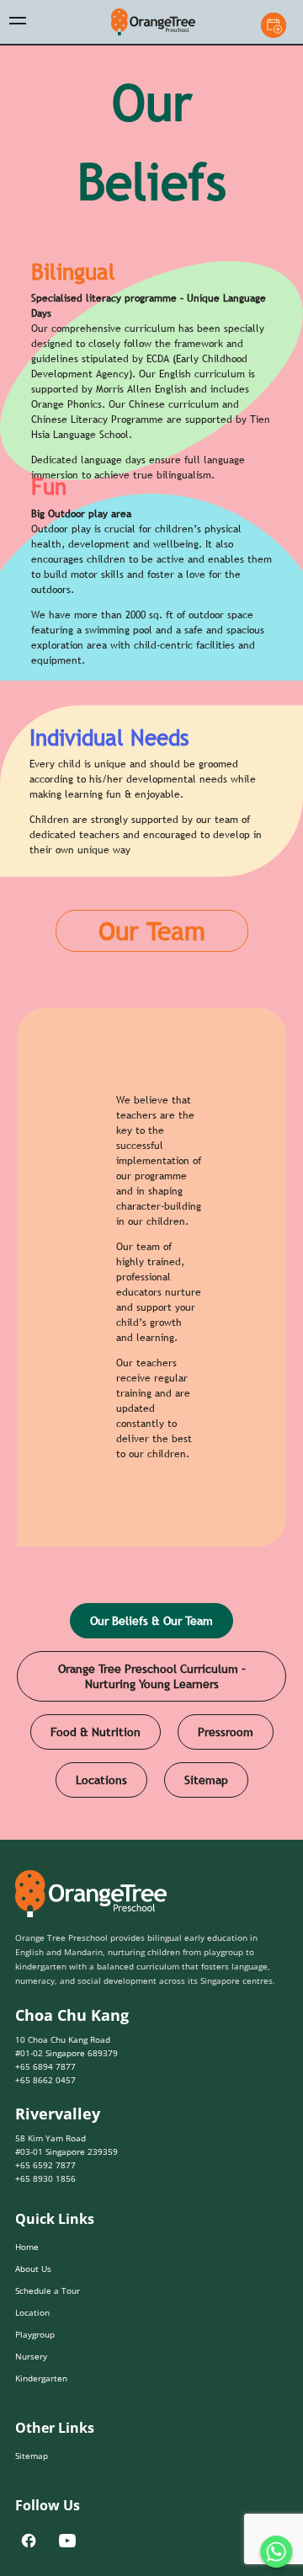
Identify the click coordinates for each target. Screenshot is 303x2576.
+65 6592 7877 (45, 2196)
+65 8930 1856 (45, 2210)
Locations (101, 1811)
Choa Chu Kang (72, 2047)
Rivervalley (58, 2146)
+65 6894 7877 (45, 2098)
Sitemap (206, 1811)
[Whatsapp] (276, 2552)
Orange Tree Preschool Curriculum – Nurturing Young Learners (152, 1708)
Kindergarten (41, 2409)
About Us (33, 2300)
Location (32, 2344)
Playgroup (35, 2365)
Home (27, 2278)
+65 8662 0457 (45, 2112)
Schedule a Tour (48, 2322)
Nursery (31, 2387)
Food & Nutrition (96, 1763)
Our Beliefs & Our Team (151, 1652)
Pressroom (226, 1763)
